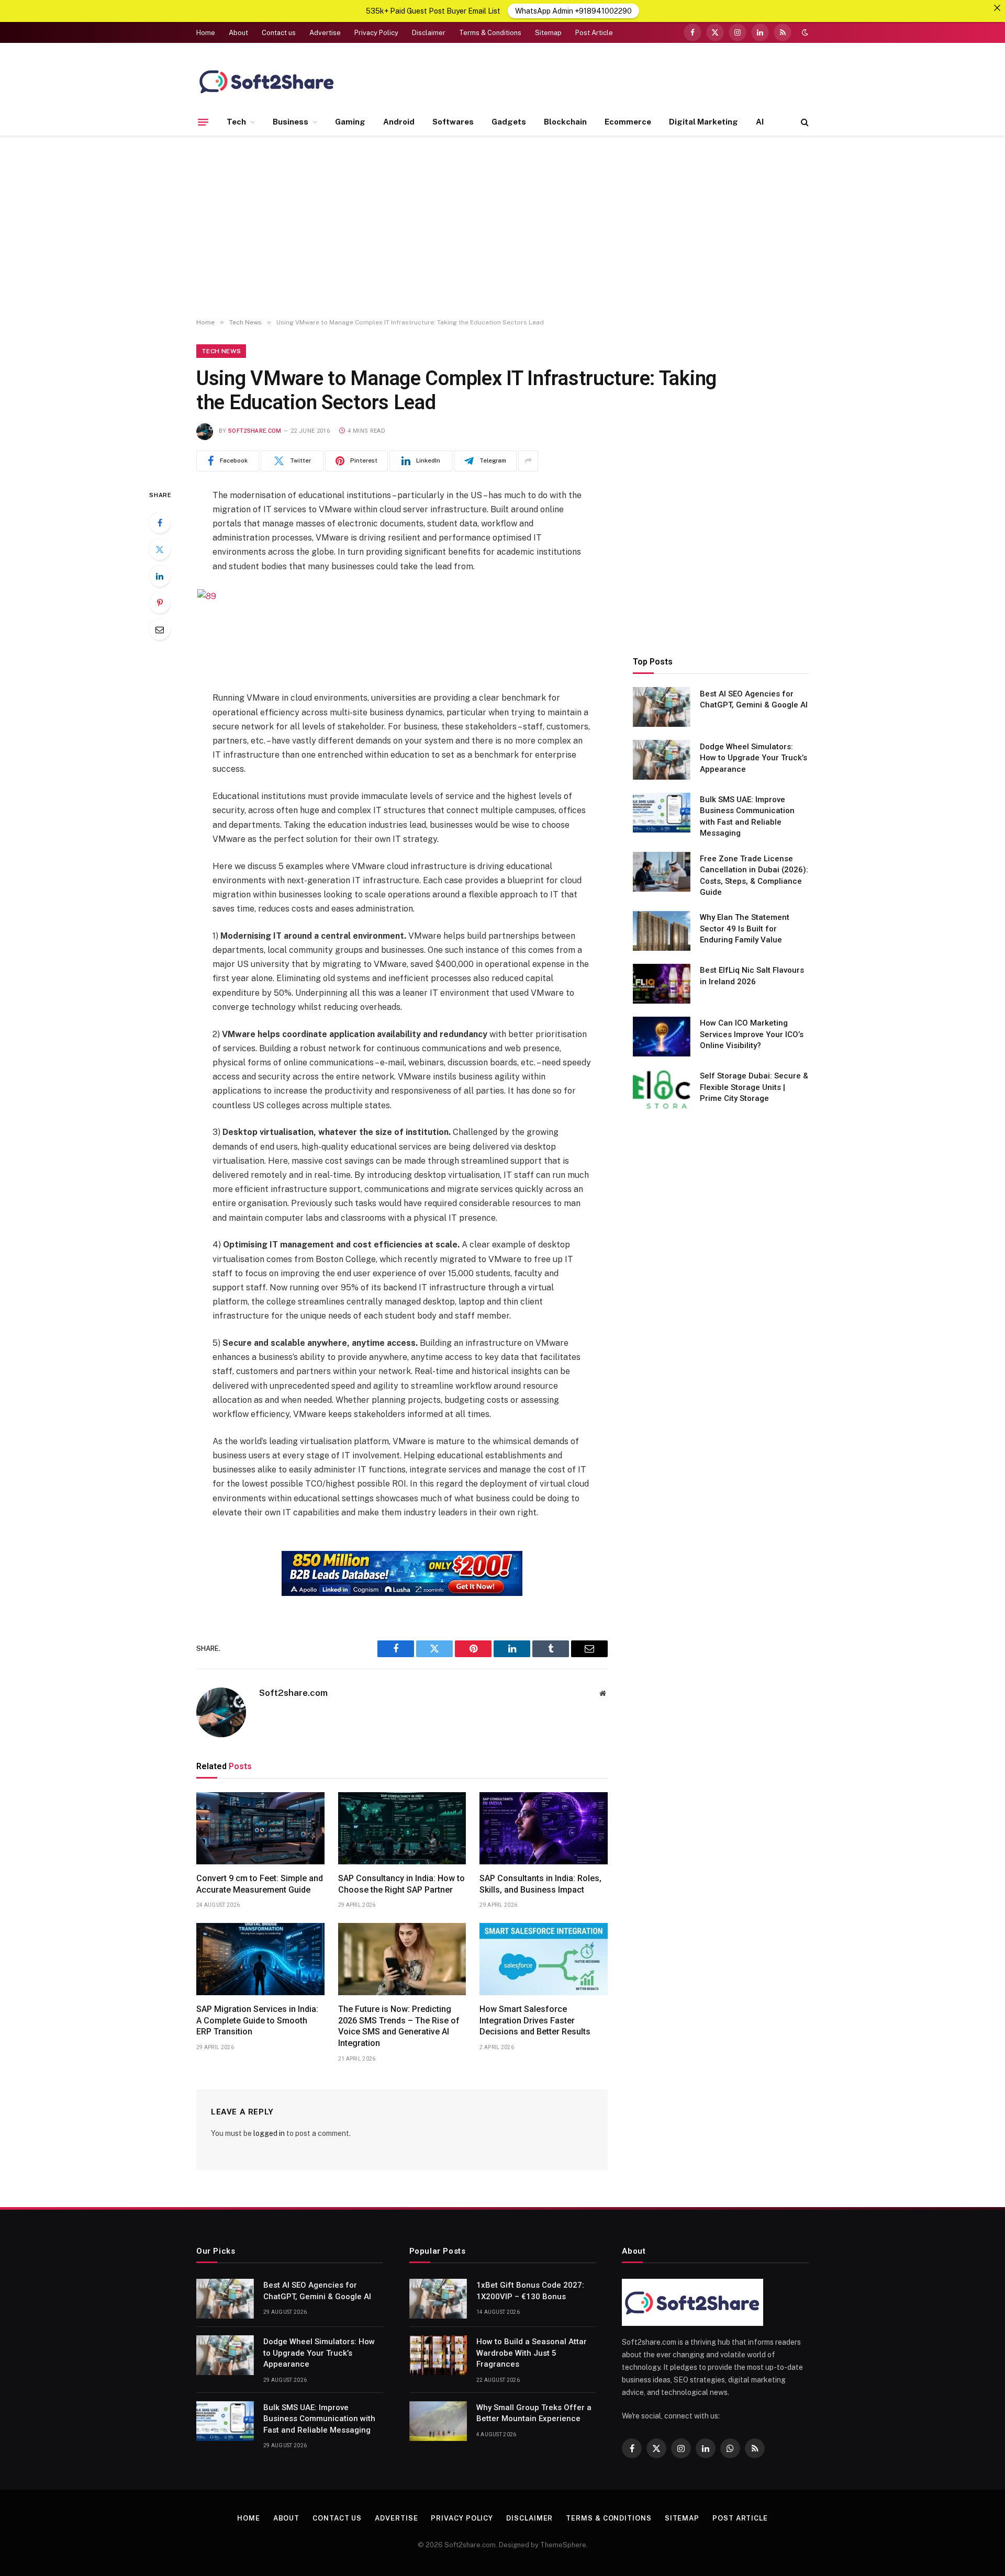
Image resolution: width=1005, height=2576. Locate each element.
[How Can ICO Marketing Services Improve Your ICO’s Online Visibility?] (662, 1037)
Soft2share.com (255, 431)
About (238, 33)
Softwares (453, 122)
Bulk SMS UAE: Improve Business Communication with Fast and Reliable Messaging (747, 816)
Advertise (325, 33)
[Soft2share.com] (267, 81)
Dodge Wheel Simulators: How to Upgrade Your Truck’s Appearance (753, 757)
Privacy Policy (376, 33)
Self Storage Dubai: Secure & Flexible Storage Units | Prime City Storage (754, 1087)
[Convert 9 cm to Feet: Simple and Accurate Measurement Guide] (260, 1828)
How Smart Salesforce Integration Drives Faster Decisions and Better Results (535, 2021)
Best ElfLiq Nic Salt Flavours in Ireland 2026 (752, 976)
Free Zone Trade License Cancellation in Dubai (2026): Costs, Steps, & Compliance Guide (754, 875)
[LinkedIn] (160, 576)
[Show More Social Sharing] (528, 461)
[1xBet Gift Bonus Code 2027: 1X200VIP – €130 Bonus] (438, 2299)
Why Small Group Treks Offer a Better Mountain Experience (534, 2413)
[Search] (804, 122)
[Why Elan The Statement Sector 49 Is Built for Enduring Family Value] (662, 931)
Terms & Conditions (490, 33)
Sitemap (548, 33)
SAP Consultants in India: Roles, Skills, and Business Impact (540, 1884)
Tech (236, 122)
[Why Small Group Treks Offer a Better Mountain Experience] (438, 2421)
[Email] (160, 629)
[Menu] (203, 122)
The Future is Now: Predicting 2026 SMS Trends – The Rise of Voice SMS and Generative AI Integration (399, 2026)
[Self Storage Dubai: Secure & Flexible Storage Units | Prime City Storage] (662, 1089)
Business (291, 122)
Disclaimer (429, 33)
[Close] (997, 8)
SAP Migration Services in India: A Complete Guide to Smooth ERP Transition (257, 2021)
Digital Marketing (703, 122)
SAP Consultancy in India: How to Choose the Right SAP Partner (401, 1884)
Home (206, 33)
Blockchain (565, 122)
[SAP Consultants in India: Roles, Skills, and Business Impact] (544, 1828)
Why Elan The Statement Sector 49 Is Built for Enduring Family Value (745, 929)
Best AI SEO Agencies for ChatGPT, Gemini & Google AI (754, 699)
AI (760, 122)
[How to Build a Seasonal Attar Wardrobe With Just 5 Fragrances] (438, 2355)
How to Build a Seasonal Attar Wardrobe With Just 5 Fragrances (532, 2353)
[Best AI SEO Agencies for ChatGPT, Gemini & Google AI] (662, 707)
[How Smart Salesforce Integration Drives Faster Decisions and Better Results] (544, 1959)
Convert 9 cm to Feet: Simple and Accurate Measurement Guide (260, 1884)
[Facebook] (160, 523)
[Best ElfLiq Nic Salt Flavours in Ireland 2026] (662, 984)
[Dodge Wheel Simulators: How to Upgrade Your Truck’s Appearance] (662, 760)
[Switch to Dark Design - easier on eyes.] (804, 32)
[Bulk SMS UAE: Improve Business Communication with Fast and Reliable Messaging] (662, 813)
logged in (269, 2133)
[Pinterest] (160, 603)
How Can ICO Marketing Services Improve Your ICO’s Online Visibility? (752, 1034)
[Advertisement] (502, 227)
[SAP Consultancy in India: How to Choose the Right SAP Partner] (402, 1828)
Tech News (221, 351)
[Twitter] (160, 549)
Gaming (350, 122)
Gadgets (509, 122)
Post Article (594, 33)
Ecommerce (628, 122)
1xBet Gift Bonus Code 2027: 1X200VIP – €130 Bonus (530, 2291)
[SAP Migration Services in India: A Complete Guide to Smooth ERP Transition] (260, 1959)
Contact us (279, 33)
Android (399, 122)
